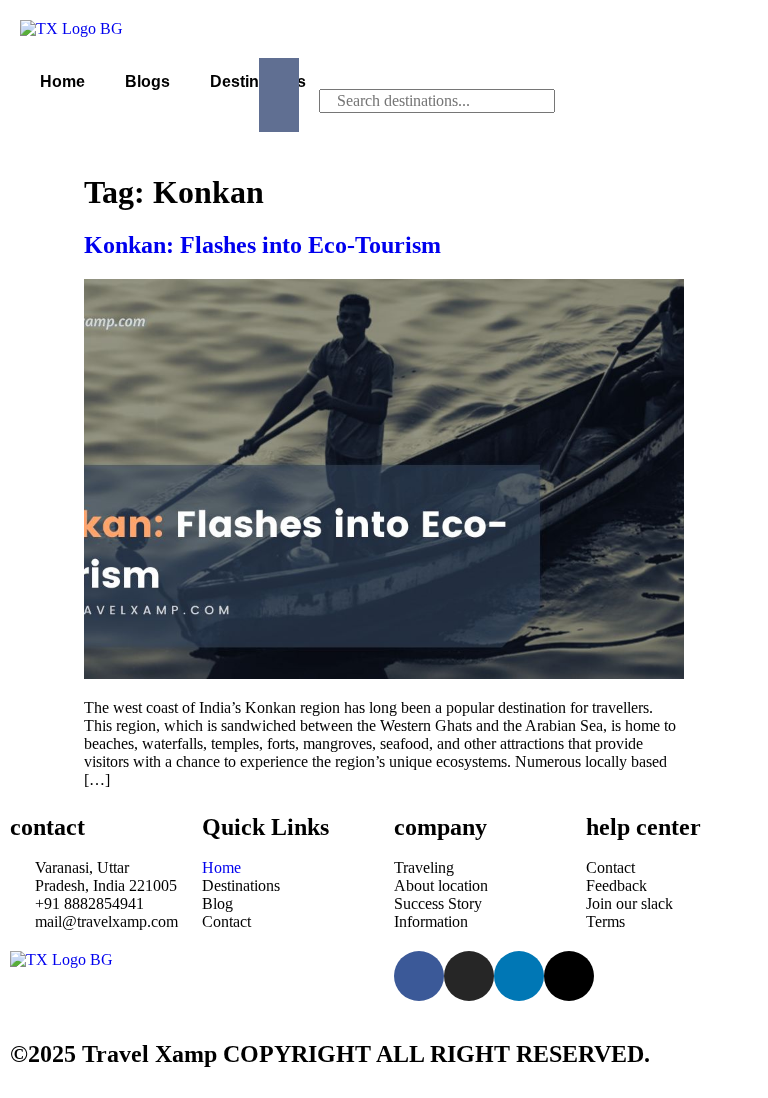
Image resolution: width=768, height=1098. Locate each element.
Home (62, 81)
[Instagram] (469, 976)
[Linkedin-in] (519, 976)
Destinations (258, 81)
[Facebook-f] (419, 976)
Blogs (147, 81)
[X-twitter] (569, 976)
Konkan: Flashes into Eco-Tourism (262, 245)
